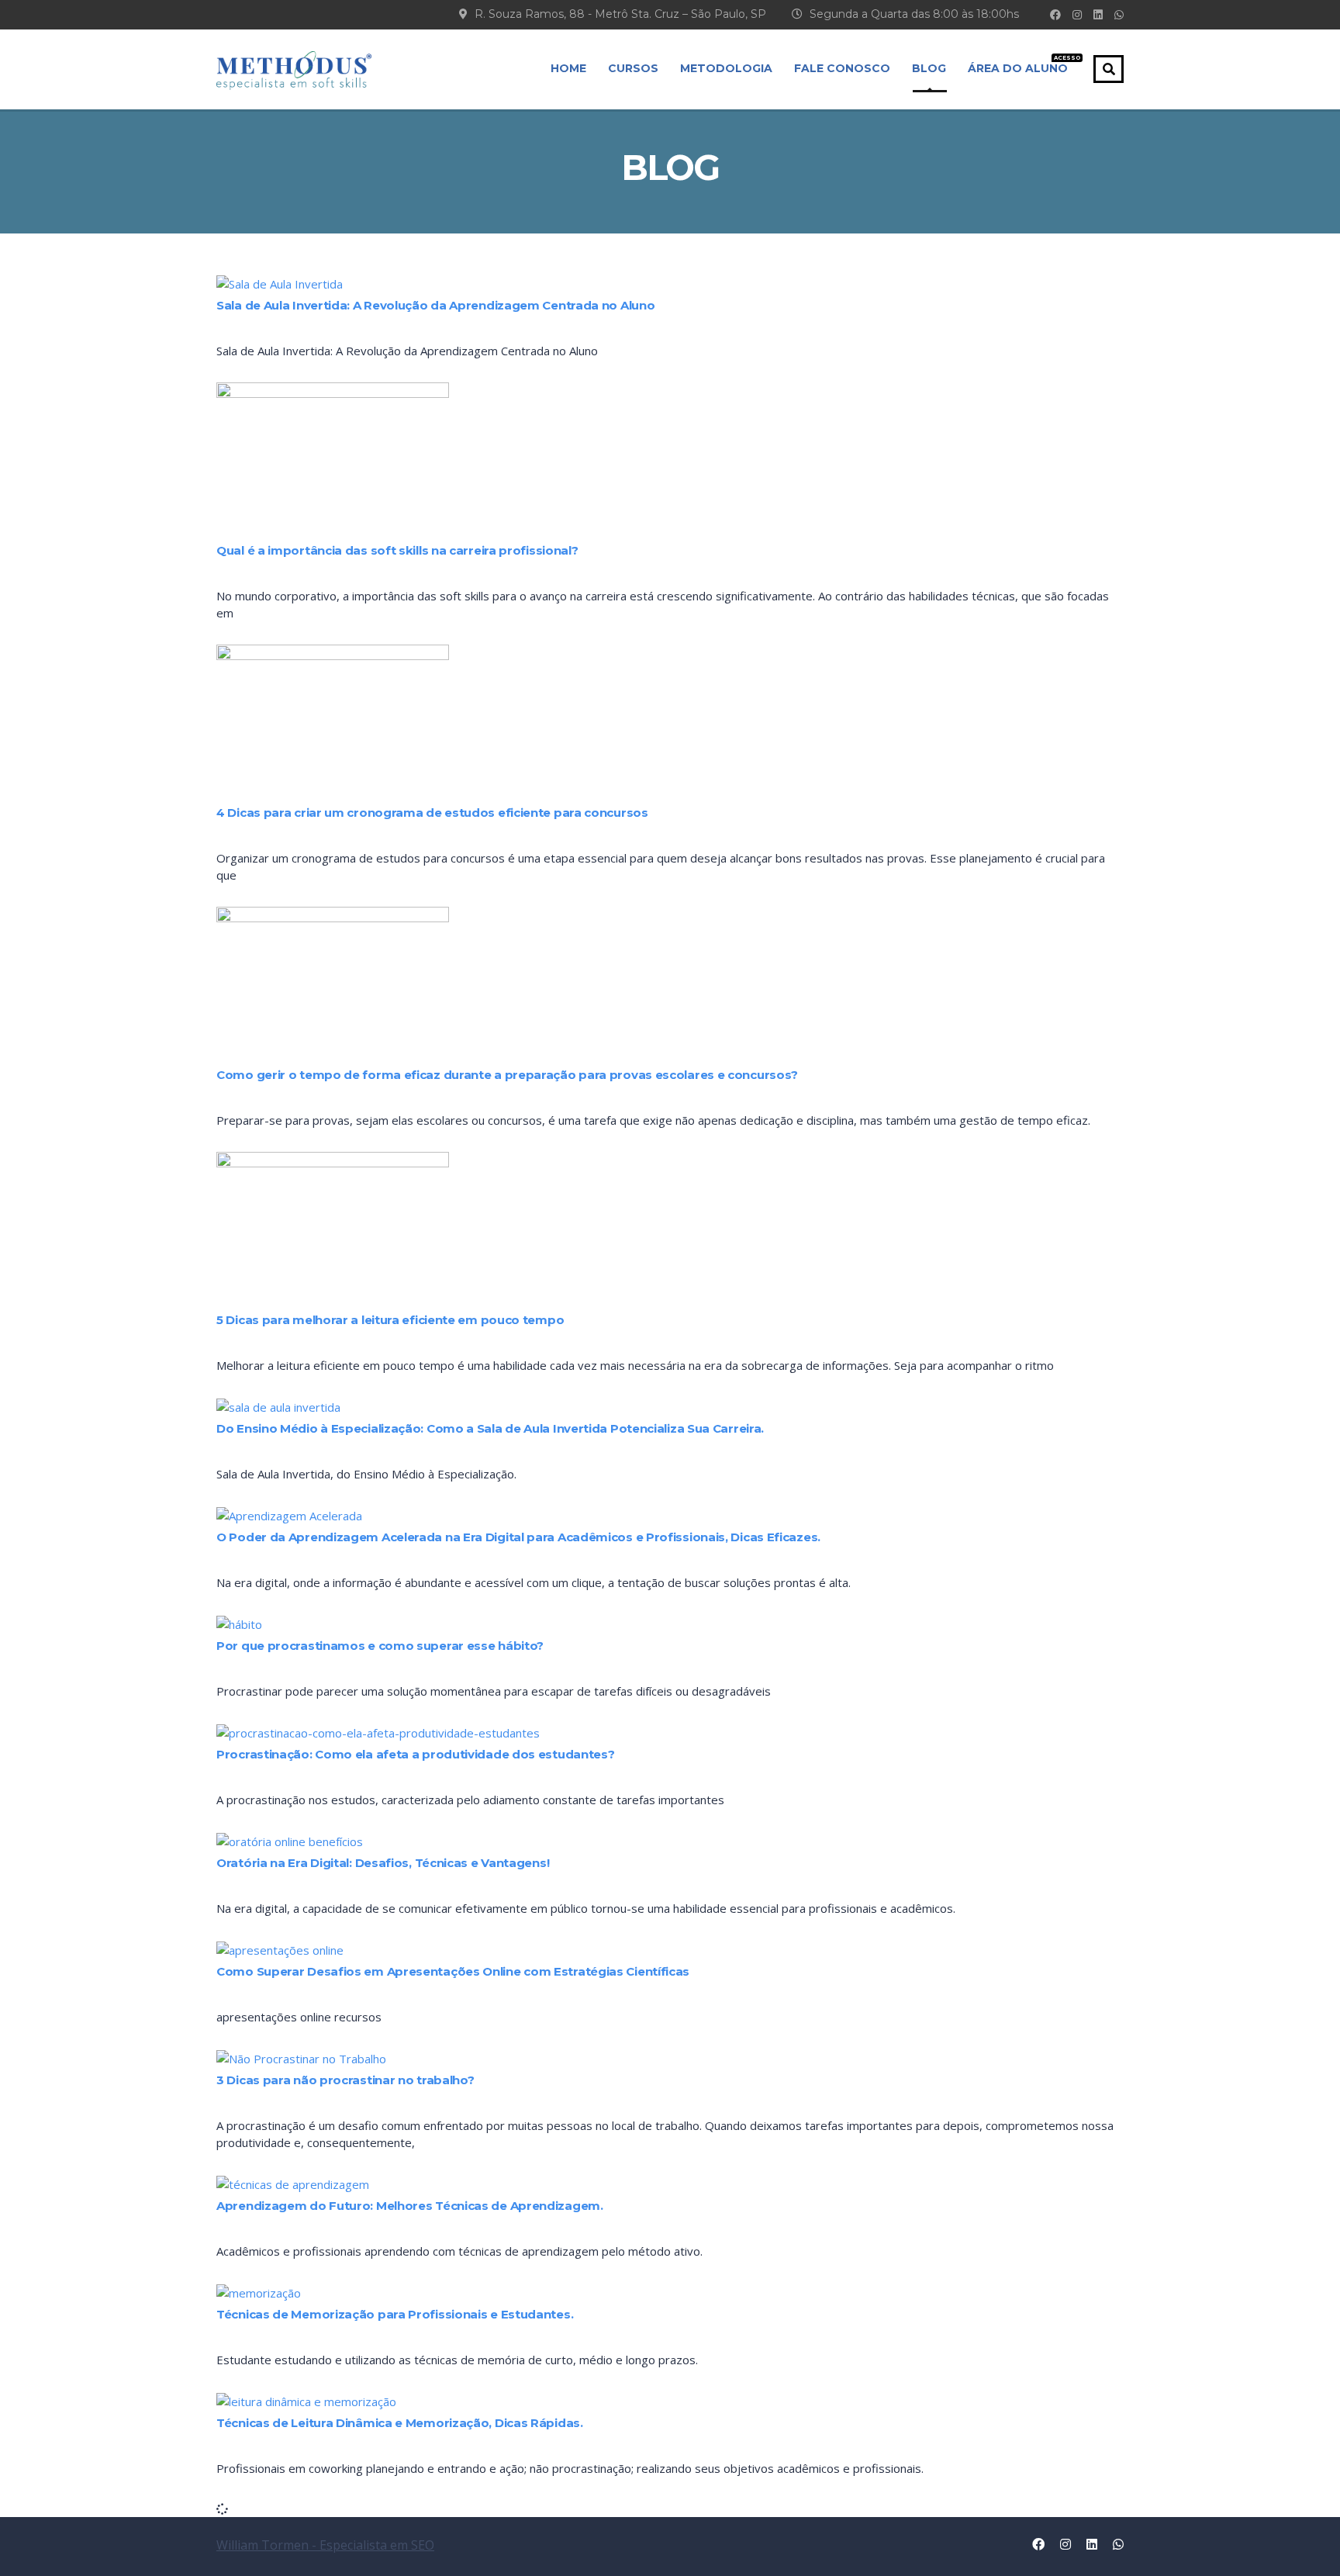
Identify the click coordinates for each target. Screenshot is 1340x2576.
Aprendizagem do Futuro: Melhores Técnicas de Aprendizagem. (410, 2206)
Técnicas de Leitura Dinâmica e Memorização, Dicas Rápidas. (400, 2423)
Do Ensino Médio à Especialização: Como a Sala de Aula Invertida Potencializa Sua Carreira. (490, 1428)
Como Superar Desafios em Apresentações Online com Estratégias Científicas (453, 1971)
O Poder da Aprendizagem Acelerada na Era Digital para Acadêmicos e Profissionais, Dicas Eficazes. (518, 1537)
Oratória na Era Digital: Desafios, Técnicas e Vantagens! (383, 1863)
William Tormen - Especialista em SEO (325, 2545)
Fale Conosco (842, 68)
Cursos (633, 68)
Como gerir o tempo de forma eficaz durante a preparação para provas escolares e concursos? (507, 1075)
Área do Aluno (1018, 65)
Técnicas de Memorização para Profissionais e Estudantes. (395, 2314)
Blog (929, 68)
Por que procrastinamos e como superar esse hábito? (380, 1646)
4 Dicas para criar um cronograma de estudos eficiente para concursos (432, 813)
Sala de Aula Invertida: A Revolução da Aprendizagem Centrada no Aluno (435, 305)
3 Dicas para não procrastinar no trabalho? (345, 2080)
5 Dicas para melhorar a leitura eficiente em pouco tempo (390, 1320)
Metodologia (726, 68)
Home (568, 68)
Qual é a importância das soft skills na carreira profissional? (397, 550)
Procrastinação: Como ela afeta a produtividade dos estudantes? (415, 1754)
